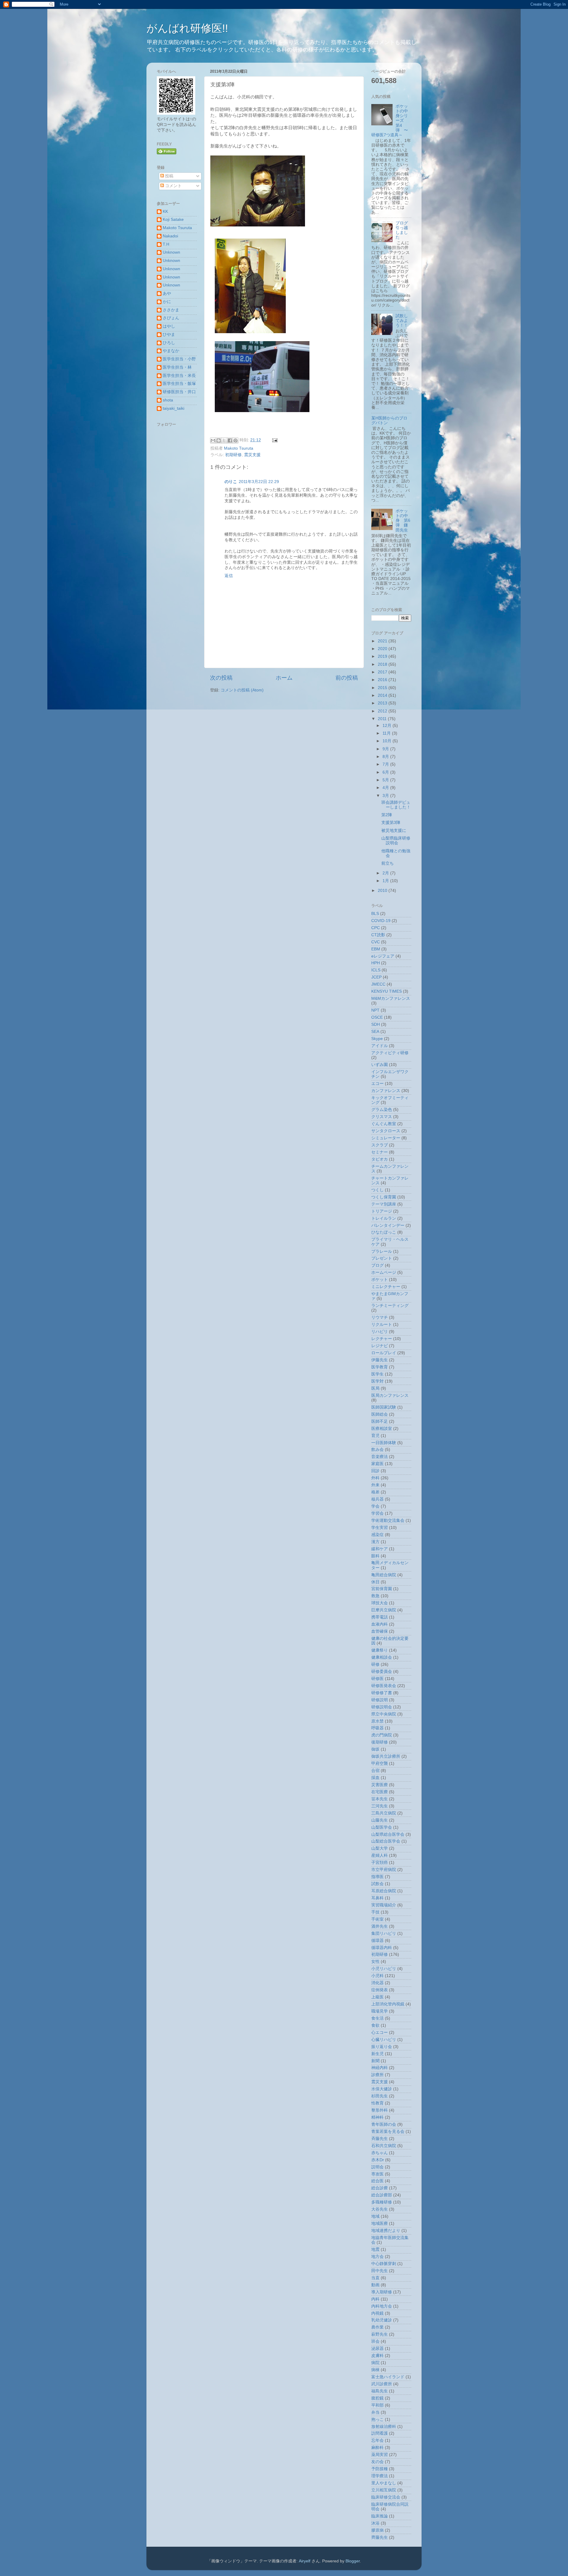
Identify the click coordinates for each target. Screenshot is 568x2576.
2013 (383, 703)
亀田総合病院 (384, 1575)
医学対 (377, 1381)
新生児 (377, 2054)
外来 (375, 1485)
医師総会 (380, 1414)
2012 (383, 711)
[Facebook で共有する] (230, 440)
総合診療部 (382, 2195)
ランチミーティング (390, 1306)
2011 (383, 719)
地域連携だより (386, 2231)
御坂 (375, 1749)
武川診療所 (382, 2384)
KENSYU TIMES (387, 991)
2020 (383, 649)
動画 (375, 2285)
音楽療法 (380, 1457)
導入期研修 (382, 2292)
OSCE (377, 1017)
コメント (173, 186)
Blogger (353, 2561)
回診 (375, 1471)
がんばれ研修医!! (187, 28)
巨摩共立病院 (384, 1610)
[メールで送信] (213, 440)
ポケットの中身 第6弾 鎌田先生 (403, 521)
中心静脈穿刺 (384, 2264)
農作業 (377, 2327)
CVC (376, 942)
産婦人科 (380, 1855)
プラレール (382, 1251)
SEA (375, 1032)
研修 (375, 1664)
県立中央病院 (384, 1714)
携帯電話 (380, 1617)
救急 (375, 1596)
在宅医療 (380, 1792)
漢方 (375, 1542)
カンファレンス (386, 1091)
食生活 (377, 2018)
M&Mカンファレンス (391, 998)
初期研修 (233, 455)
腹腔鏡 (377, 2398)
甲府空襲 (380, 1763)
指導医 (377, 1877)
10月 (388, 741)
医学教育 (380, 1367)
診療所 (377, 2075)
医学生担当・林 (177, 367)
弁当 (375, 2412)
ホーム (284, 678)
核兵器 (377, 1499)
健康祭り (380, 1650)
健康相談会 (382, 1657)
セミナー (380, 1152)
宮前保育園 (382, 1589)
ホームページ (384, 1272)
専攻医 (377, 2174)
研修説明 (380, 1700)
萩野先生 (380, 2334)
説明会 (377, 2167)
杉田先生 (380, 2096)
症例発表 (380, 1990)
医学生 (377, 1374)
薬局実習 (380, 2455)
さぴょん (171, 318)
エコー (377, 1084)
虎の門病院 (382, 1735)
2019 (383, 656)
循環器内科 (382, 1948)
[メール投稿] (274, 440)
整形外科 (380, 2110)
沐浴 (375, 2523)
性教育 (377, 2103)
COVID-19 (381, 921)
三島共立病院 (384, 1813)
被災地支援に (394, 831)
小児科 (377, 1976)
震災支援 (252, 455)
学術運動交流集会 (388, 1521)
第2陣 (387, 815)
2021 (383, 641)
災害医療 (380, 1785)
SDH (376, 1024)
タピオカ (380, 1159)
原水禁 (377, 1721)
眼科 (375, 1556)
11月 (387, 733)
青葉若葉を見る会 (388, 2132)
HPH (376, 963)
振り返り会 (382, 2047)
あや (167, 293)
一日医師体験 (384, 1443)
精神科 (377, 2117)
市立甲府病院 (384, 1870)
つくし (377, 1190)
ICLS (376, 970)
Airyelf (305, 2561)
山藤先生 (380, 1820)
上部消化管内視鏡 (388, 2004)
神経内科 (380, 2068)
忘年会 (377, 2440)
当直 (375, 2278)
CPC (376, 928)
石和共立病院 (384, 2146)
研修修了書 (382, 1693)
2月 (386, 873)
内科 (375, 2299)
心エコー (380, 2033)
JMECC (378, 984)
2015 (383, 688)
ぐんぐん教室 (384, 1124)
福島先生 (380, 2391)
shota (168, 400)
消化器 (377, 1983)
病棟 (375, 2370)
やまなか (171, 351)
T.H (166, 244)
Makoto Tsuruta (177, 228)
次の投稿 (221, 678)
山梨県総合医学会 (388, 1834)
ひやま (169, 334)
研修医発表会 (384, 1686)
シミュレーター (386, 1138)
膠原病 (377, 2530)
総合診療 (380, 2188)
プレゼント (382, 1258)
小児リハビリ (384, 1969)
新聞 (375, 2061)
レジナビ (380, 1346)
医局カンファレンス (390, 1395)
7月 (386, 764)
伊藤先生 (380, 1360)
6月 (386, 772)
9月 (386, 749)
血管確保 (380, 1631)
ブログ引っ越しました (402, 230)
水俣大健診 (382, 2089)
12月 (388, 726)
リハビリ (380, 1332)
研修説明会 (382, 1707)
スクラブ (380, 1145)
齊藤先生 (380, 2537)
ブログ (377, 1265)
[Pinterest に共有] (235, 440)
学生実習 (380, 1528)
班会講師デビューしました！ (396, 805)
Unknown (171, 252)
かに (167, 302)
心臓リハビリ (384, 2040)
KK (165, 212)
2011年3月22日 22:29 (259, 482)
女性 (375, 1962)
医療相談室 (382, 1429)
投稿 (169, 176)
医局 (375, 1388)
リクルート (382, 1325)
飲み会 (377, 1450)
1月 (386, 881)
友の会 (377, 2462)
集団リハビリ (384, 1933)
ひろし (169, 343)
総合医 (377, 2181)
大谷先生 (380, 2209)
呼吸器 (377, 1728)
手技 (375, 1912)
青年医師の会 (384, 2124)
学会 (375, 1506)
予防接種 (380, 2469)
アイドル (380, 1046)
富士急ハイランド (388, 2377)
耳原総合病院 (384, 1891)
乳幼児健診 (382, 2320)
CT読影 (378, 935)
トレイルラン (384, 1218)
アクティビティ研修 (390, 1053)
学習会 (377, 1513)
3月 (386, 796)
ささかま (171, 310)
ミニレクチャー (386, 1287)
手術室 (377, 1919)
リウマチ (380, 1317)
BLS (375, 914)
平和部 (377, 2405)
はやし (169, 326)
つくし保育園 (384, 1197)
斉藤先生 (380, 2139)
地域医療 (380, 2223)
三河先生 (380, 1806)
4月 (386, 788)
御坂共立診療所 (386, 1756)
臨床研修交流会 (386, 2497)
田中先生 (380, 2271)
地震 (375, 2249)
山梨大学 (380, 1848)
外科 (375, 1478)
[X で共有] (224, 440)
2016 (383, 680)
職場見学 (380, 2011)
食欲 (375, 2025)
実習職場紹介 (384, 1905)
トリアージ (382, 1211)
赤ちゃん (380, 2153)
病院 (375, 2363)
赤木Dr (378, 2160)
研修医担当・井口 (179, 392)
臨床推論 (380, 2516)
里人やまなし (384, 2483)
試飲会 (377, 1884)
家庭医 (377, 1464)
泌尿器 (377, 2349)
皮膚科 (377, 2356)
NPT (375, 1010)
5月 (386, 780)
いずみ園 (380, 1065)
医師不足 (380, 1421)
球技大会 (380, 1603)
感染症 (377, 1535)
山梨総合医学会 (386, 1841)
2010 (383, 891)
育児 (375, 1436)
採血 (375, 1778)
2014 (383, 695)
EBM (376, 949)
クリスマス (382, 1117)
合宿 (375, 1771)
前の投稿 (347, 678)
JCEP (376, 977)
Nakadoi (170, 236)
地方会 (377, 2257)
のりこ (231, 482)
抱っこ (377, 2419)
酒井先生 (380, 1926)
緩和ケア (380, 1549)
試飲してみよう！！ (402, 321)
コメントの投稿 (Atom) (242, 690)
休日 (375, 1582)
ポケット (380, 1280)
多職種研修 (382, 2202)
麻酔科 (377, 2448)
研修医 (377, 1679)
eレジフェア (383, 956)
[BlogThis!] (219, 440)
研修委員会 (382, 1672)
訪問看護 (380, 2433)
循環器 (377, 1941)
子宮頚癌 (380, 1863)
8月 (386, 757)
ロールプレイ (384, 1353)
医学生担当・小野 (179, 359)
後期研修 (380, 1742)
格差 (375, 1492)
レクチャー (382, 1339)
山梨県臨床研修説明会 (396, 841)
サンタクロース (386, 1131)
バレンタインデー (388, 1225)
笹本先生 (380, 1799)
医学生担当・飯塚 (179, 384)
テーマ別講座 (384, 1204)
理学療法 (380, 2476)
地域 (375, 2216)
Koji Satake (173, 219)
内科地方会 (382, 2306)
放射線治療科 (384, 2427)
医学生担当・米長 (179, 376)
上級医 (377, 1997)
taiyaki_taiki (174, 408)
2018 (383, 664)
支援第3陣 (391, 823)
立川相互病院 (384, 2490)
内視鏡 (377, 2313)
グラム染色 (382, 1110)
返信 (229, 576)
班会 (375, 2341)
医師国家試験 (384, 1407)
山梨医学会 (382, 1827)
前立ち (388, 863)
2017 (383, 672)
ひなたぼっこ (384, 1232)
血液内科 (380, 1624)
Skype (377, 1039)
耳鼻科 (377, 1898)
